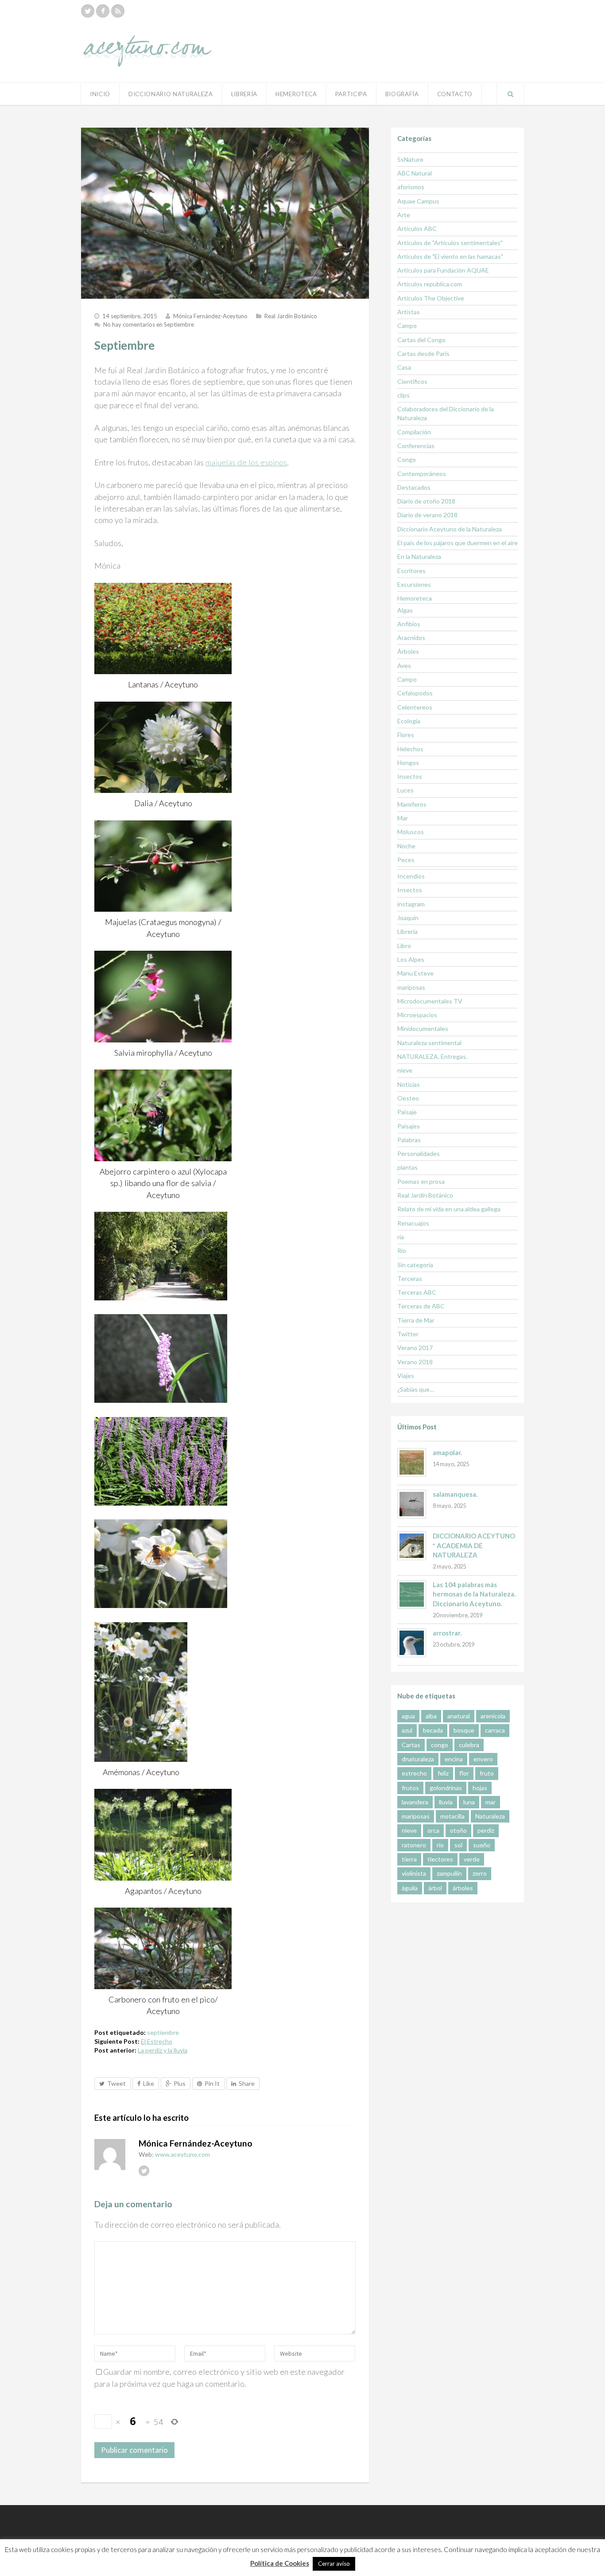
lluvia (446, 1802)
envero (483, 1759)
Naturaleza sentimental (429, 1043)
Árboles (408, 651)
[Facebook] (103, 11)
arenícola (493, 1716)
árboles (463, 1888)
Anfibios (409, 624)
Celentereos (415, 707)
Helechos (410, 749)
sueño (482, 1845)
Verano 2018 (415, 1362)
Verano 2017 (415, 1348)
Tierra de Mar (416, 1320)
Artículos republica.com (430, 284)
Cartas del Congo (421, 340)
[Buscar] (510, 94)
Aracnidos (411, 638)
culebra (469, 1745)
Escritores (411, 571)
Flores (406, 735)
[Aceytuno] (147, 41)
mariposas (411, 987)
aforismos (411, 187)
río (440, 1845)
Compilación (414, 432)
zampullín (449, 1873)
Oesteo (408, 1098)
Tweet (116, 2083)
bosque (464, 1730)
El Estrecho (157, 2041)
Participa (351, 94)
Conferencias (416, 446)
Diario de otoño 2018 (426, 501)
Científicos (412, 381)
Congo (407, 459)
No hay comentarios (149, 324)
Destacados (414, 487)
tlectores (440, 1859)
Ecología (409, 721)
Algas (405, 610)
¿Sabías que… (416, 1389)
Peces (406, 860)
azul (407, 1730)
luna (469, 1802)
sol (458, 1845)
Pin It (212, 2083)
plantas (407, 1167)
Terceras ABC (417, 1292)
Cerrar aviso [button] (334, 2564)
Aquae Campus (418, 201)
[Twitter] (88, 11)
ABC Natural (415, 173)
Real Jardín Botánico (291, 316)
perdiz (486, 1830)
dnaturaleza (418, 1759)
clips (403, 395)
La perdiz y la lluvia (163, 2050)
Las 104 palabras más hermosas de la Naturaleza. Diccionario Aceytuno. (474, 1594)
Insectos (410, 776)
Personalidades (419, 1153)
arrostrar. (447, 1633)
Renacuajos (413, 1223)
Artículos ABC (417, 228)
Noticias (409, 1084)
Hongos (408, 763)
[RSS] (118, 11)
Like (149, 2083)
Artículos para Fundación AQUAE (443, 270)
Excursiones (414, 584)
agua (408, 1716)
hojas (480, 1788)
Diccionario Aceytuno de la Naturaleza (450, 529)
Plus (180, 2083)
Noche (406, 846)
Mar (403, 818)
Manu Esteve (415, 973)
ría (401, 1237)
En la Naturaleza (419, 556)
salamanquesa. (455, 1494)
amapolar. (447, 1452)
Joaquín (408, 918)
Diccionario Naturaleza (171, 94)
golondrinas (446, 1788)
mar (491, 1802)
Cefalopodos (415, 693)
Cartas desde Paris (423, 353)
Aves (404, 665)
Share (247, 2083)
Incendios (411, 876)
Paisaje (407, 1112)
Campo (407, 326)
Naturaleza (490, 1816)
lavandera (415, 1802)
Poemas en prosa (421, 1181)
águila (410, 1888)
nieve (405, 1070)
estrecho (414, 1773)
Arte (404, 215)
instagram (411, 904)
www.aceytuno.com (182, 2154)
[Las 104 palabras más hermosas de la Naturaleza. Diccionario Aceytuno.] (412, 1594)
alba (431, 1716)
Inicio (100, 94)
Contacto (455, 94)
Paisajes (409, 1126)
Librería (244, 94)
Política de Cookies (280, 2563)
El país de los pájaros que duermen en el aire (458, 543)
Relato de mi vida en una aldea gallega (449, 1209)
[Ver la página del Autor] (110, 2154)
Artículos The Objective (431, 298)
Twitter (408, 1334)
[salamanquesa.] (412, 1504)
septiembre (163, 2032)
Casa (404, 367)
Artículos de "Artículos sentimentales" (450, 243)
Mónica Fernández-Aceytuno (210, 316)
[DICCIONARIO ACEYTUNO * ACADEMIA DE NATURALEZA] (412, 1546)
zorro (480, 1873)
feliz (443, 1773)
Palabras (409, 1140)
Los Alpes (411, 959)
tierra (409, 1859)
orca (433, 1830)
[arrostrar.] (412, 1643)
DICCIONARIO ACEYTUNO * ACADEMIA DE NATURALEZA (474, 1545)
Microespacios (417, 1015)
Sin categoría (415, 1265)
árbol (435, 1888)
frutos (410, 1788)
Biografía (402, 94)
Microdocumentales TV (430, 1001)
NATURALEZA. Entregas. (432, 1056)
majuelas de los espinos (246, 462)
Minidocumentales (423, 1028)
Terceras (410, 1278)
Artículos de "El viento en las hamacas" (450, 256)
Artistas (409, 312)
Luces (405, 790)
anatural (459, 1716)
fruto (487, 1773)
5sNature (410, 159)
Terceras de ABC (421, 1306)
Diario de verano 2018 (427, 515)
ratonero (414, 1845)
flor (464, 1773)
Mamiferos (412, 804)
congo (440, 1745)
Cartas (411, 1745)
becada (433, 1730)
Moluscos (411, 832)
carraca (495, 1730)
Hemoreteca (415, 598)
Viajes (406, 1376)
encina (454, 1759)
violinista (414, 1873)
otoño (458, 1830)
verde (472, 1859)
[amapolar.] (412, 1462)
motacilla (452, 1816)
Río (402, 1251)
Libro (404, 946)
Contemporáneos (422, 474)
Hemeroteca (296, 94)
